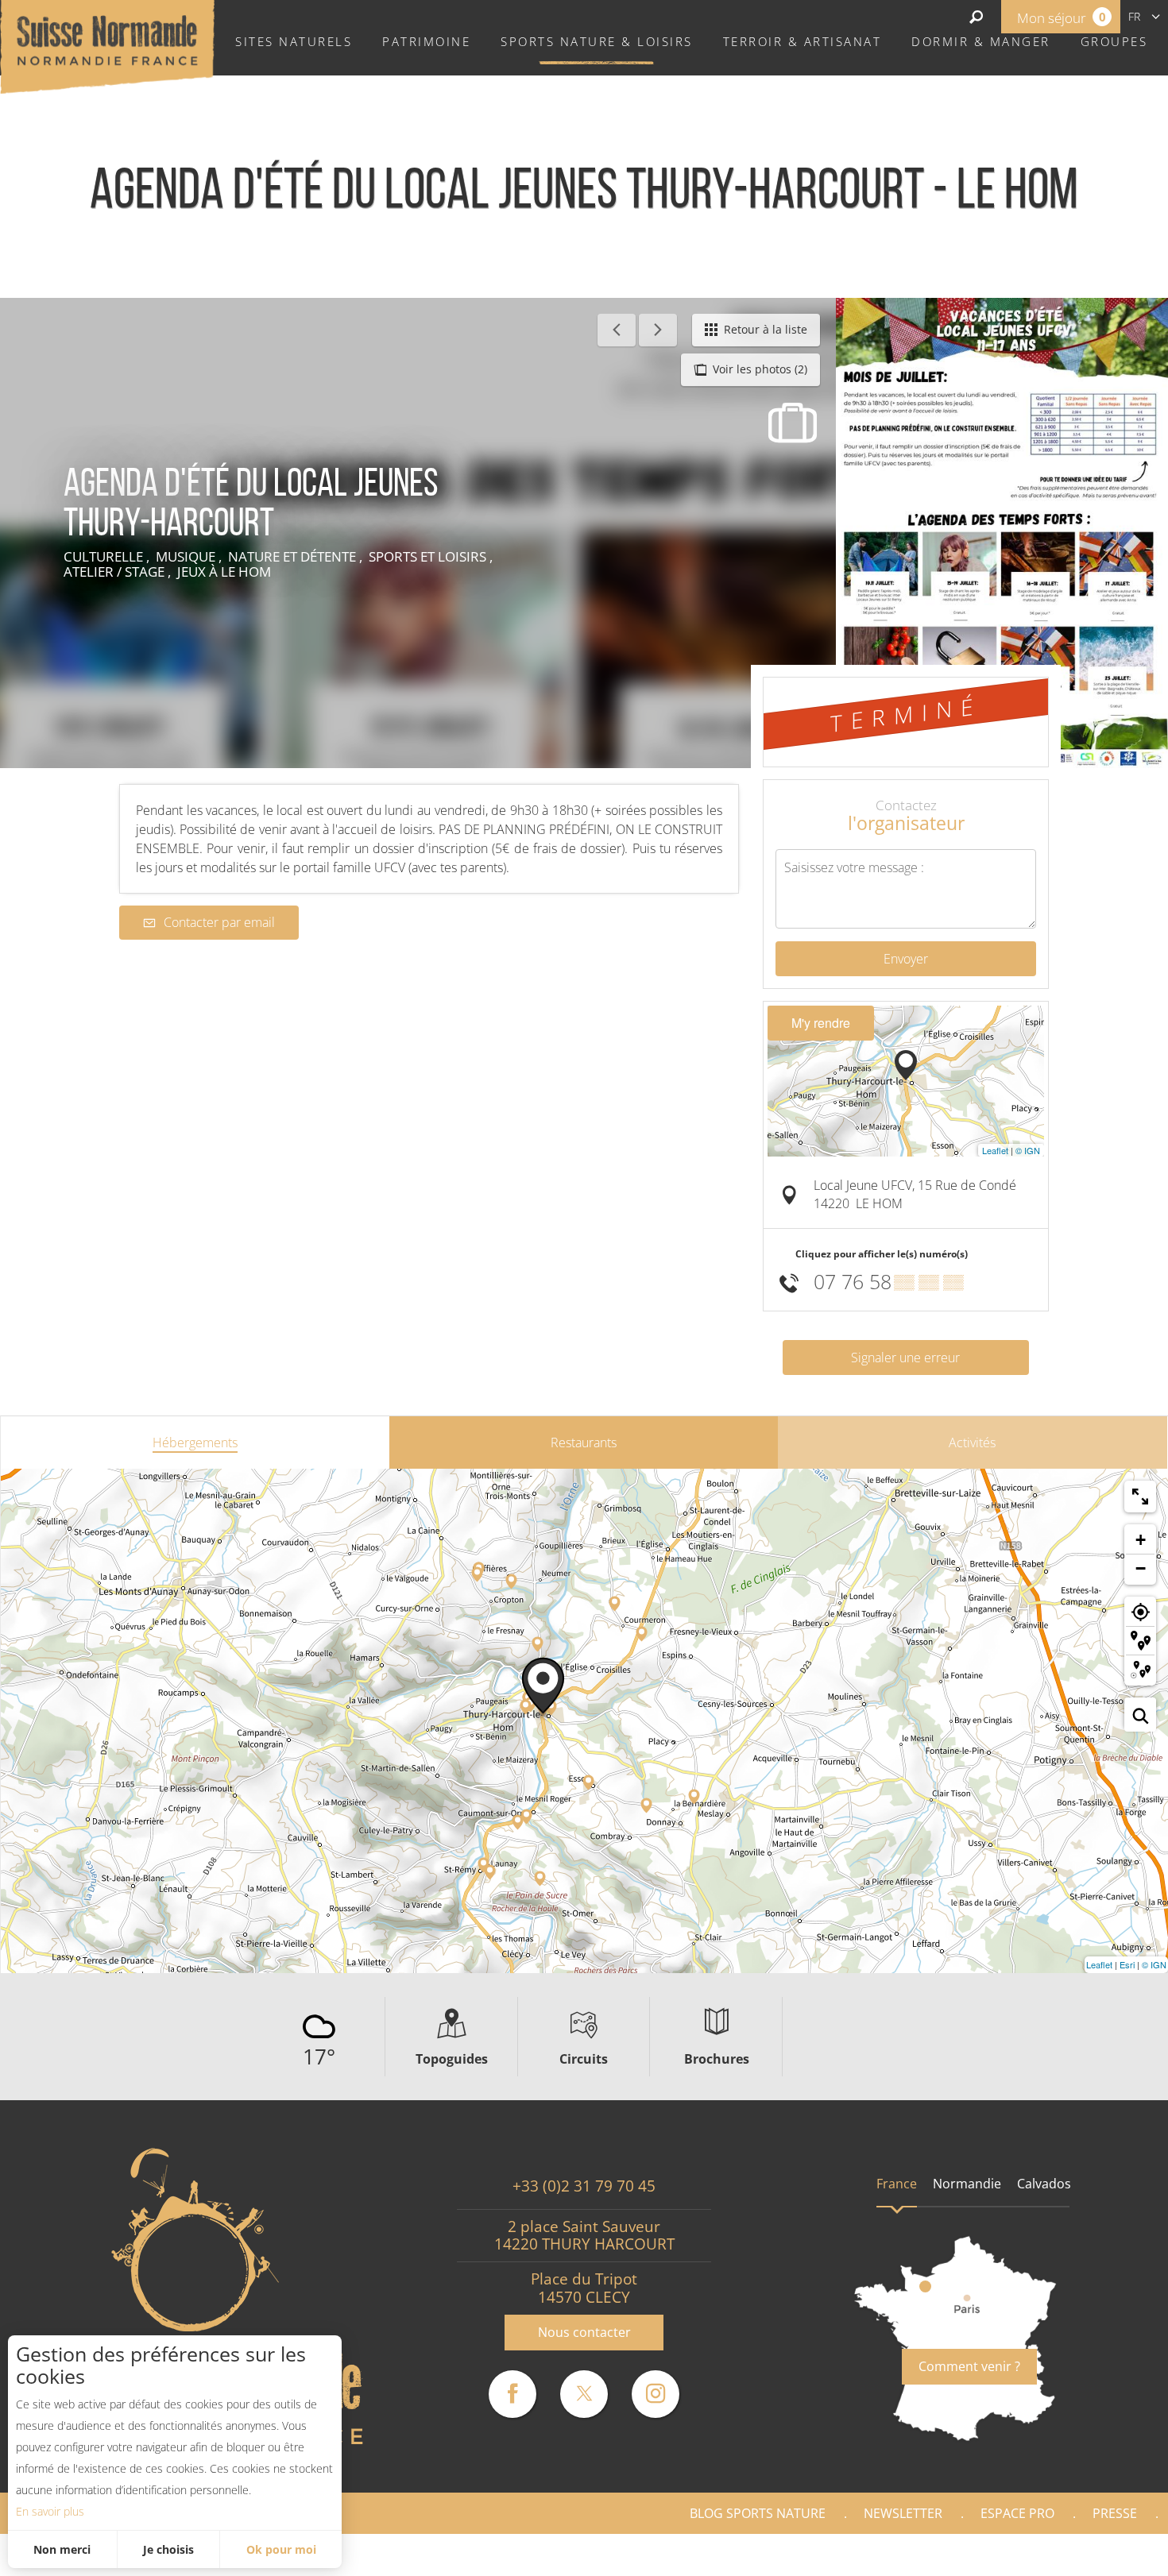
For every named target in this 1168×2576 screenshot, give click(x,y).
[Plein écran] (1140, 1497)
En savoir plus (50, 2511)
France (897, 2184)
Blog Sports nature (758, 2513)
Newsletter (903, 2513)
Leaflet (995, 1150)
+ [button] (1141, 1540)
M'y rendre (821, 1023)
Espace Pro (1017, 2513)
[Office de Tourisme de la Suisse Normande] (107, 45)
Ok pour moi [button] (281, 2549)
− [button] (1141, 1568)
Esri (1127, 1964)
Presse (1115, 2513)
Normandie (967, 2184)
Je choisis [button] (168, 2549)
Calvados (1044, 2184)
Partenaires (1100, 2555)
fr (1134, 16)
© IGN (1028, 1150)
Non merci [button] (62, 2549)
